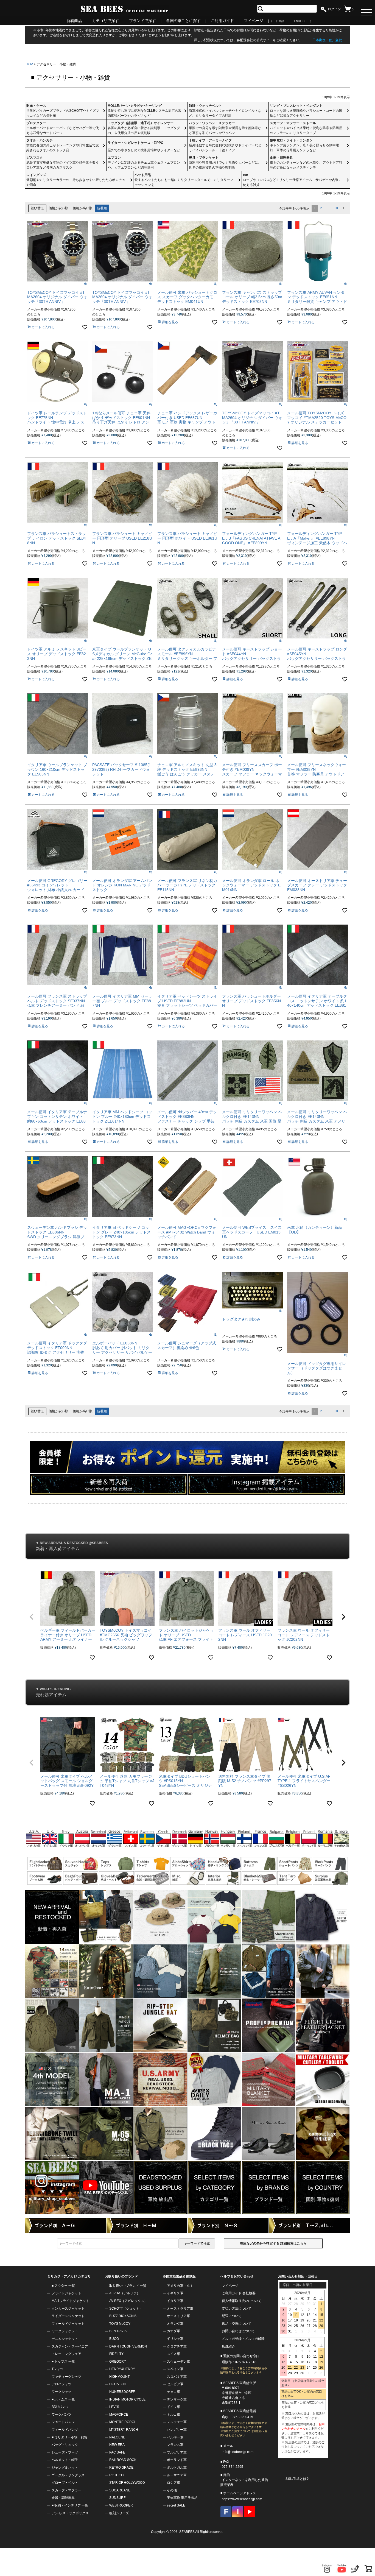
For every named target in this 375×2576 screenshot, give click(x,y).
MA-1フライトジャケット (70, 2301)
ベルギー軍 (175, 2437)
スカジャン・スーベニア (70, 2346)
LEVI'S (114, 2407)
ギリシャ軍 (175, 2339)
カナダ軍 (173, 2331)
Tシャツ (58, 2369)
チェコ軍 (173, 2392)
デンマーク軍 (177, 2399)
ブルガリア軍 (177, 2452)
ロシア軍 (173, 2483)
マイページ (254, 21)
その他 (172, 2490)
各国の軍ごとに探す (183, 21)
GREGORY (118, 2362)
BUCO (114, 2339)
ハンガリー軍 (177, 2430)
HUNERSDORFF (122, 2392)
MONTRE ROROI (122, 2422)
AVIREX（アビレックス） (128, 2301)
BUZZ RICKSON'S (123, 2316)
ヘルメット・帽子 (65, 2460)
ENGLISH (300, 21)
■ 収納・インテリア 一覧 (70, 2505)
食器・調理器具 (63, 2498)
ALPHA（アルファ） (125, 2293)
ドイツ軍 (173, 2407)
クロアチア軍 (177, 2346)
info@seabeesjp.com (238, 2452)
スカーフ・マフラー (66, 2490)
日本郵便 (319, 40)
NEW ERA (117, 2445)
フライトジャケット (66, 2293)
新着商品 (74, 21)
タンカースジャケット (68, 2309)
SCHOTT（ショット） (126, 2309)
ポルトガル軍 (177, 2468)
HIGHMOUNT (119, 2377)
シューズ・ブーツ (65, 2452)
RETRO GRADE (121, 2468)
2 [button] (321, 208)
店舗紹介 (228, 2346)
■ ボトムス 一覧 (63, 2399)
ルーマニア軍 (177, 2475)
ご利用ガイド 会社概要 (239, 2293)
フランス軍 (175, 2445)
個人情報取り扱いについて (242, 2301)
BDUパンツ (60, 2407)
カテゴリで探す (105, 21)
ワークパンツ (61, 2415)
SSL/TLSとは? (297, 2479)
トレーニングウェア (66, 2354)
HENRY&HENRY (122, 2369)
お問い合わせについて (238, 2331)
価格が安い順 (58, 208)
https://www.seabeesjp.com (242, 2499)
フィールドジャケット (68, 2324)
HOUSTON (117, 2384)
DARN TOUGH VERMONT (129, 2346)
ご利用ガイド (222, 21)
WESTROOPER (121, 2505)
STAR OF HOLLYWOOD (127, 2483)
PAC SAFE (117, 2452)
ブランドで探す (142, 21)
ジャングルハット (65, 2468)
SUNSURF (117, 2498)
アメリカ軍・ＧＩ (180, 2286)
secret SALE (176, 2505)
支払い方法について (237, 2309)
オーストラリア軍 (180, 2309)
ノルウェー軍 (177, 2422)
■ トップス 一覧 (63, 2362)
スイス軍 (173, 2354)
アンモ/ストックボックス (70, 2513)
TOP (30, 64)
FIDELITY (116, 2354)
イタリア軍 (175, 2301)
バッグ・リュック (65, 2445)
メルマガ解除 (255, 2339)
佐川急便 (335, 40)
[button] (343, 208)
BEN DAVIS (118, 2331)
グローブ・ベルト (65, 2483)
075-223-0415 (242, 2417)
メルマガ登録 (232, 2339)
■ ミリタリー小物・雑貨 (69, 2437)
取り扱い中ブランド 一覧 (128, 2286)
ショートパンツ (63, 2422)
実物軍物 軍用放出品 (182, 2498)
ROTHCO (116, 2475)
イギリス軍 (175, 2293)
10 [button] (336, 208)
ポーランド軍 (177, 2460)
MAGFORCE (119, 2415)
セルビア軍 (175, 2384)
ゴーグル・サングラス (68, 2475)
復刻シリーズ (119, 2513)
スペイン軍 (175, 2369)
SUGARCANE (120, 2490)
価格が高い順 (83, 208)
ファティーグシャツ (66, 2377)
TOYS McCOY (120, 2324)
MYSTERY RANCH (124, 2430)
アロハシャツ (61, 2384)
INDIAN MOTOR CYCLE (127, 2399)
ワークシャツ (61, 2392)
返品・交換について (237, 2324)
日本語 (280, 21)
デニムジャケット (65, 2339)
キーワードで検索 (197, 2243)
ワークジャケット (65, 2331)
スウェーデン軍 (178, 2362)
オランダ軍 (175, 2324)
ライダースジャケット (68, 2316)
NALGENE (117, 2437)
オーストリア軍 (178, 2316)
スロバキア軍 (177, 2377)
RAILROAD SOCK (123, 2460)
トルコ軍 (173, 2415)
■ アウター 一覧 (63, 2286)
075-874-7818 (246, 2362)
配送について (232, 2316)
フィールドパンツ (65, 2430)
